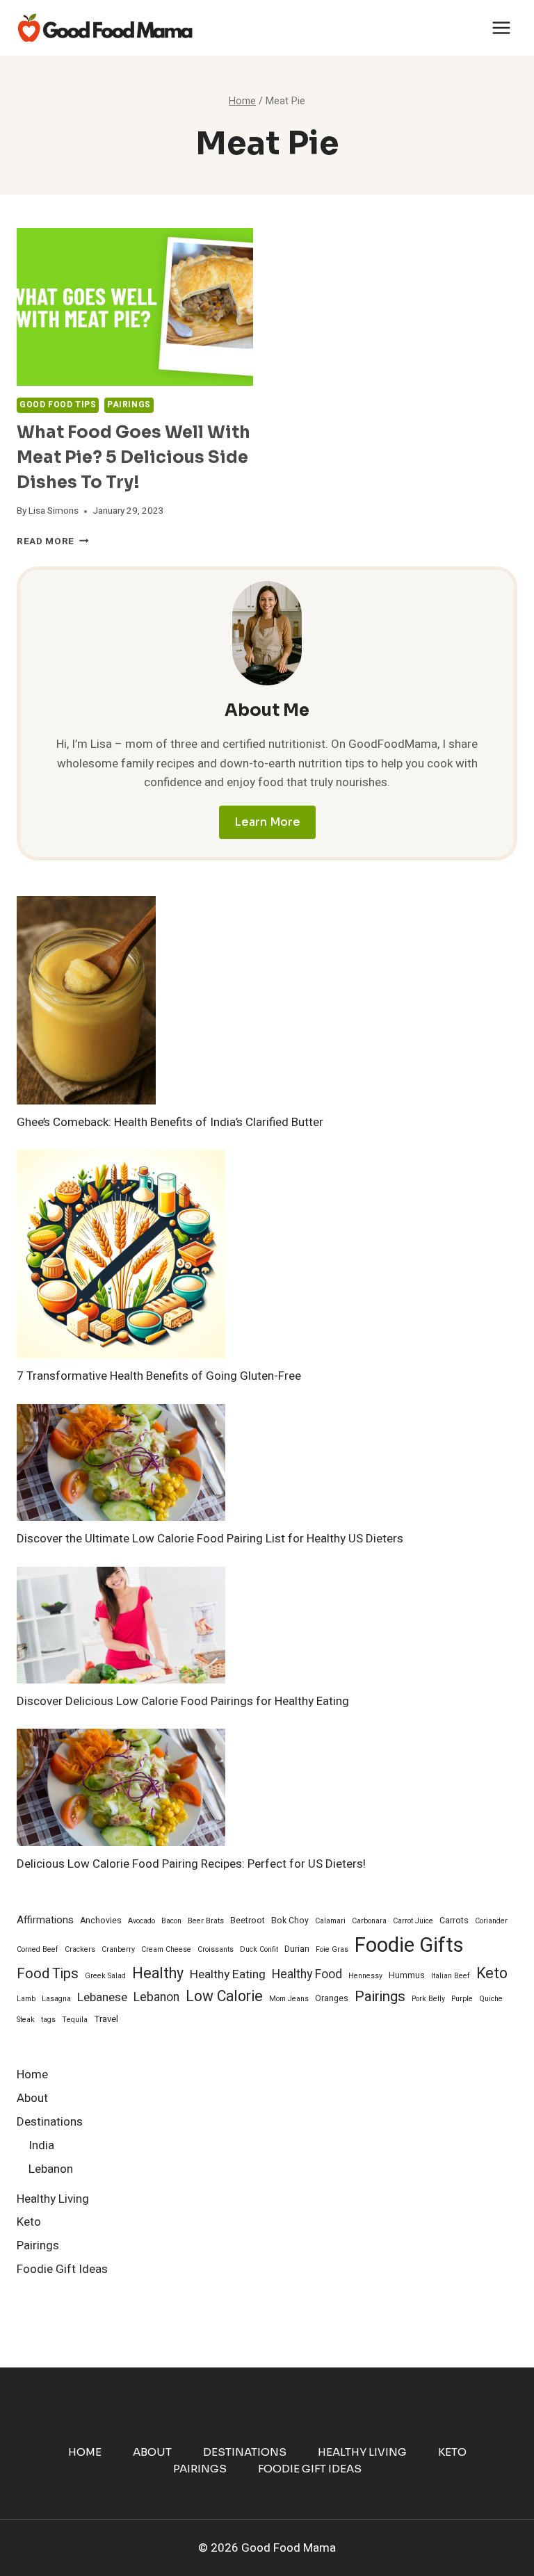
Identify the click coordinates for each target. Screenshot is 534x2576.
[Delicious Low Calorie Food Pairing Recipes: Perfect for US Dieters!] (121, 1787)
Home (32, 2074)
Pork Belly (428, 1999)
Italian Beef (451, 1976)
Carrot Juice (413, 1921)
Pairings (129, 405)
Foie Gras (332, 1949)
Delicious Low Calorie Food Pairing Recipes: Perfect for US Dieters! (191, 1864)
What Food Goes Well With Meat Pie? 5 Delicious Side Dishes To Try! (133, 457)
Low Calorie (224, 1997)
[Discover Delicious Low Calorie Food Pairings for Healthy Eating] (121, 1625)
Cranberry (118, 1949)
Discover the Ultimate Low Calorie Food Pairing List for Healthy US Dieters (210, 1539)
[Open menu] (501, 27)
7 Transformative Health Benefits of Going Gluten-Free (159, 1376)
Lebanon (156, 1997)
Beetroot (248, 1921)
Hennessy (365, 1976)
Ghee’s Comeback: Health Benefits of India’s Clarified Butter (170, 1122)
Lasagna (56, 1999)
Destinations (50, 2122)
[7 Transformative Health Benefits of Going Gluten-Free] (121, 1254)
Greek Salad (105, 1976)
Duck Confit (259, 1949)
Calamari (330, 1921)
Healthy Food (307, 1974)
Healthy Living (53, 2199)
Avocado (141, 1921)
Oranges (332, 1998)
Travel (106, 2019)
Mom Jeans (289, 1999)
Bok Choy (290, 1921)
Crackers (80, 1949)
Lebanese (102, 1997)
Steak (26, 2020)
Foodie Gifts (409, 1945)
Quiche (491, 1999)
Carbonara (369, 1921)
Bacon (171, 1921)
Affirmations (45, 1920)
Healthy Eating (228, 1974)
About (32, 2098)
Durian (297, 1949)
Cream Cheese (166, 1949)
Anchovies (101, 1921)
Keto (492, 1974)
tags (48, 2020)
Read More (53, 541)
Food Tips (48, 1974)
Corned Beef (38, 1949)
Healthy (158, 1974)
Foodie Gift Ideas (62, 2269)
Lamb (26, 1999)
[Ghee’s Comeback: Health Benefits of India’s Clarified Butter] (86, 1001)
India (41, 2145)
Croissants (216, 1949)
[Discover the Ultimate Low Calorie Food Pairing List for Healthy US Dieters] (121, 1463)
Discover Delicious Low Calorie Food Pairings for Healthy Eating (183, 1701)
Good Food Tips (58, 405)
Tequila (75, 2020)
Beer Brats (206, 1921)
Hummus (407, 1975)
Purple (462, 1999)
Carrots (454, 1921)
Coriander (491, 1921)
